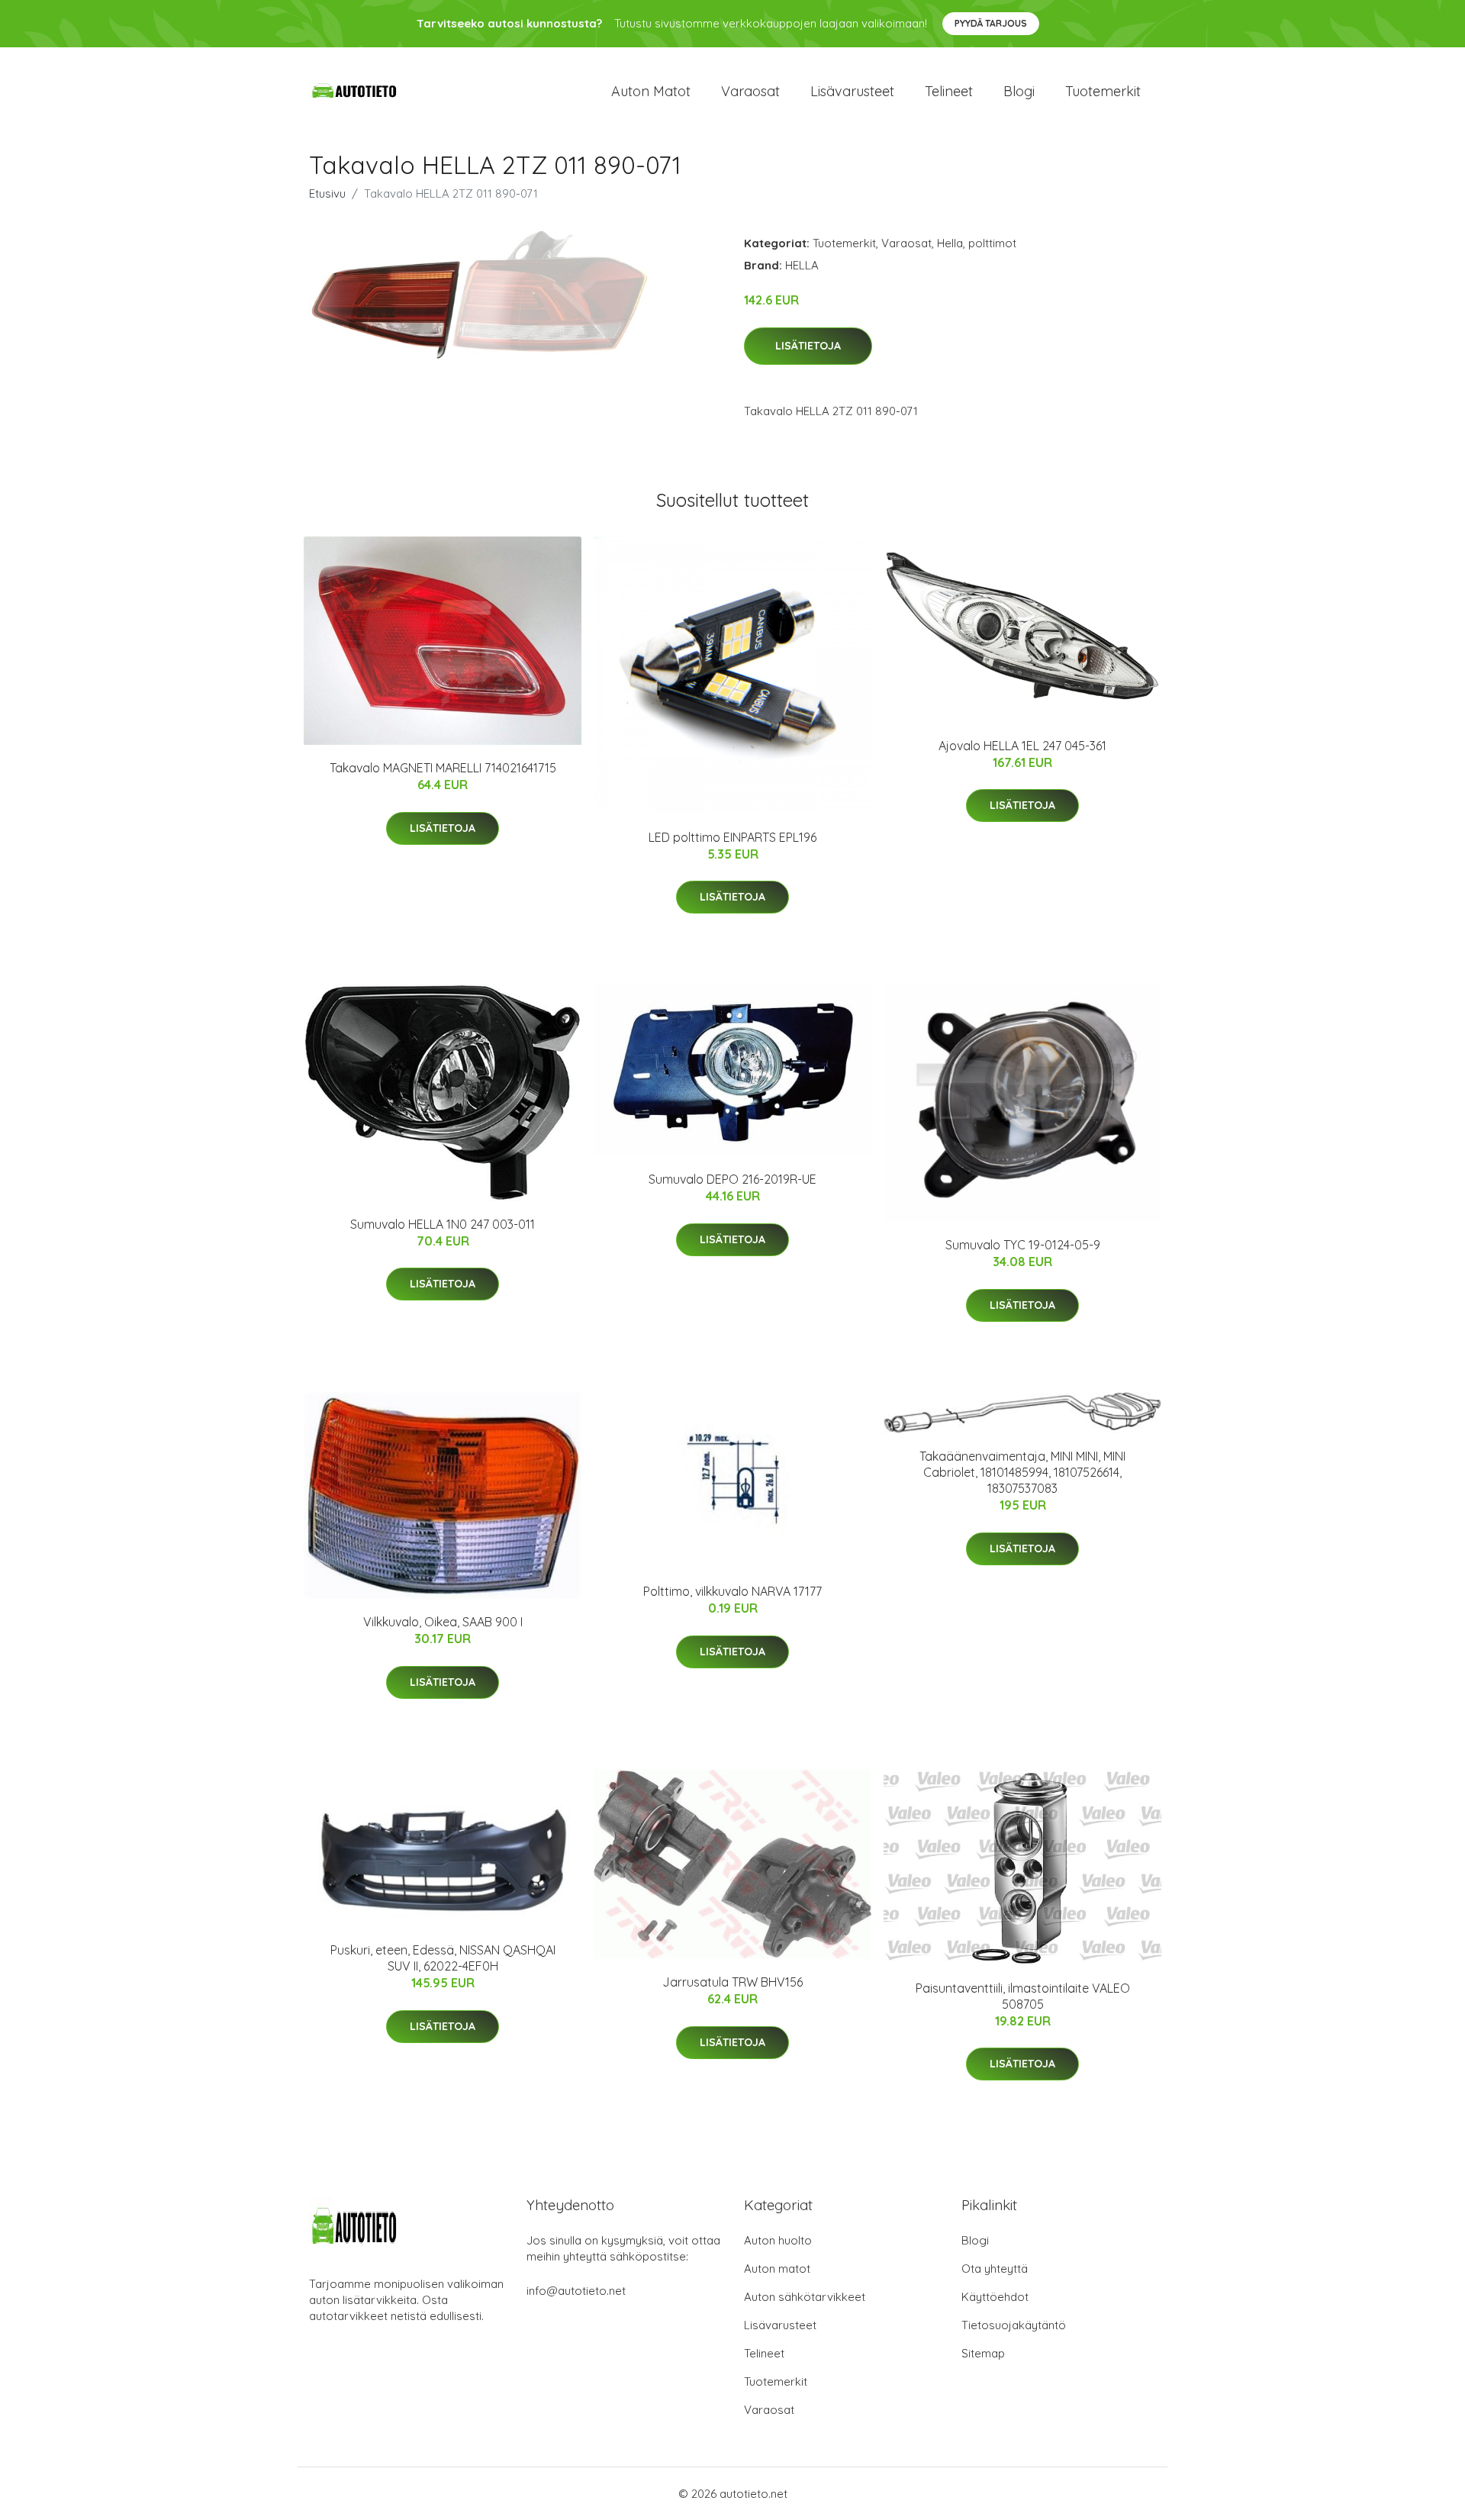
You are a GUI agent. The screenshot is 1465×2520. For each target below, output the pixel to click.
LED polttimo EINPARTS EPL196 (732, 837)
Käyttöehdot (995, 2297)
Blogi (1019, 91)
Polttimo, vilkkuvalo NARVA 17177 (732, 1591)
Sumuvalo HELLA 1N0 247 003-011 (443, 1224)
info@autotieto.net (576, 2291)
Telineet (949, 91)
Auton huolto (778, 2240)
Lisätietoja (808, 346)
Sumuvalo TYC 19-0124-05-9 (1023, 1245)
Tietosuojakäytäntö (1014, 2325)
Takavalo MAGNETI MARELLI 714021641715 (443, 768)
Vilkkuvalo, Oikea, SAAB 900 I (443, 1622)
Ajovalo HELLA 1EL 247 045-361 (1022, 746)
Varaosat (750, 91)
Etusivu (327, 193)
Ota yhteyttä (995, 2269)
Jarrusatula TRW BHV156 (732, 1982)
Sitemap (983, 2353)
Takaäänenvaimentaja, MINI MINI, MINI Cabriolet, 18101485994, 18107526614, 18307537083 (1022, 1472)
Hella (950, 243)
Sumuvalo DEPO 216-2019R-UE (732, 1179)
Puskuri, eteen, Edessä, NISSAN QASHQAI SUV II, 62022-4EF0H (443, 1958)
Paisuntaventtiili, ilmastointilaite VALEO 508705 (1023, 1996)
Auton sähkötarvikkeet (805, 2297)
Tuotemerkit (1103, 91)
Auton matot (651, 91)
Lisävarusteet (852, 91)
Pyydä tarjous (991, 23)
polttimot (992, 243)
